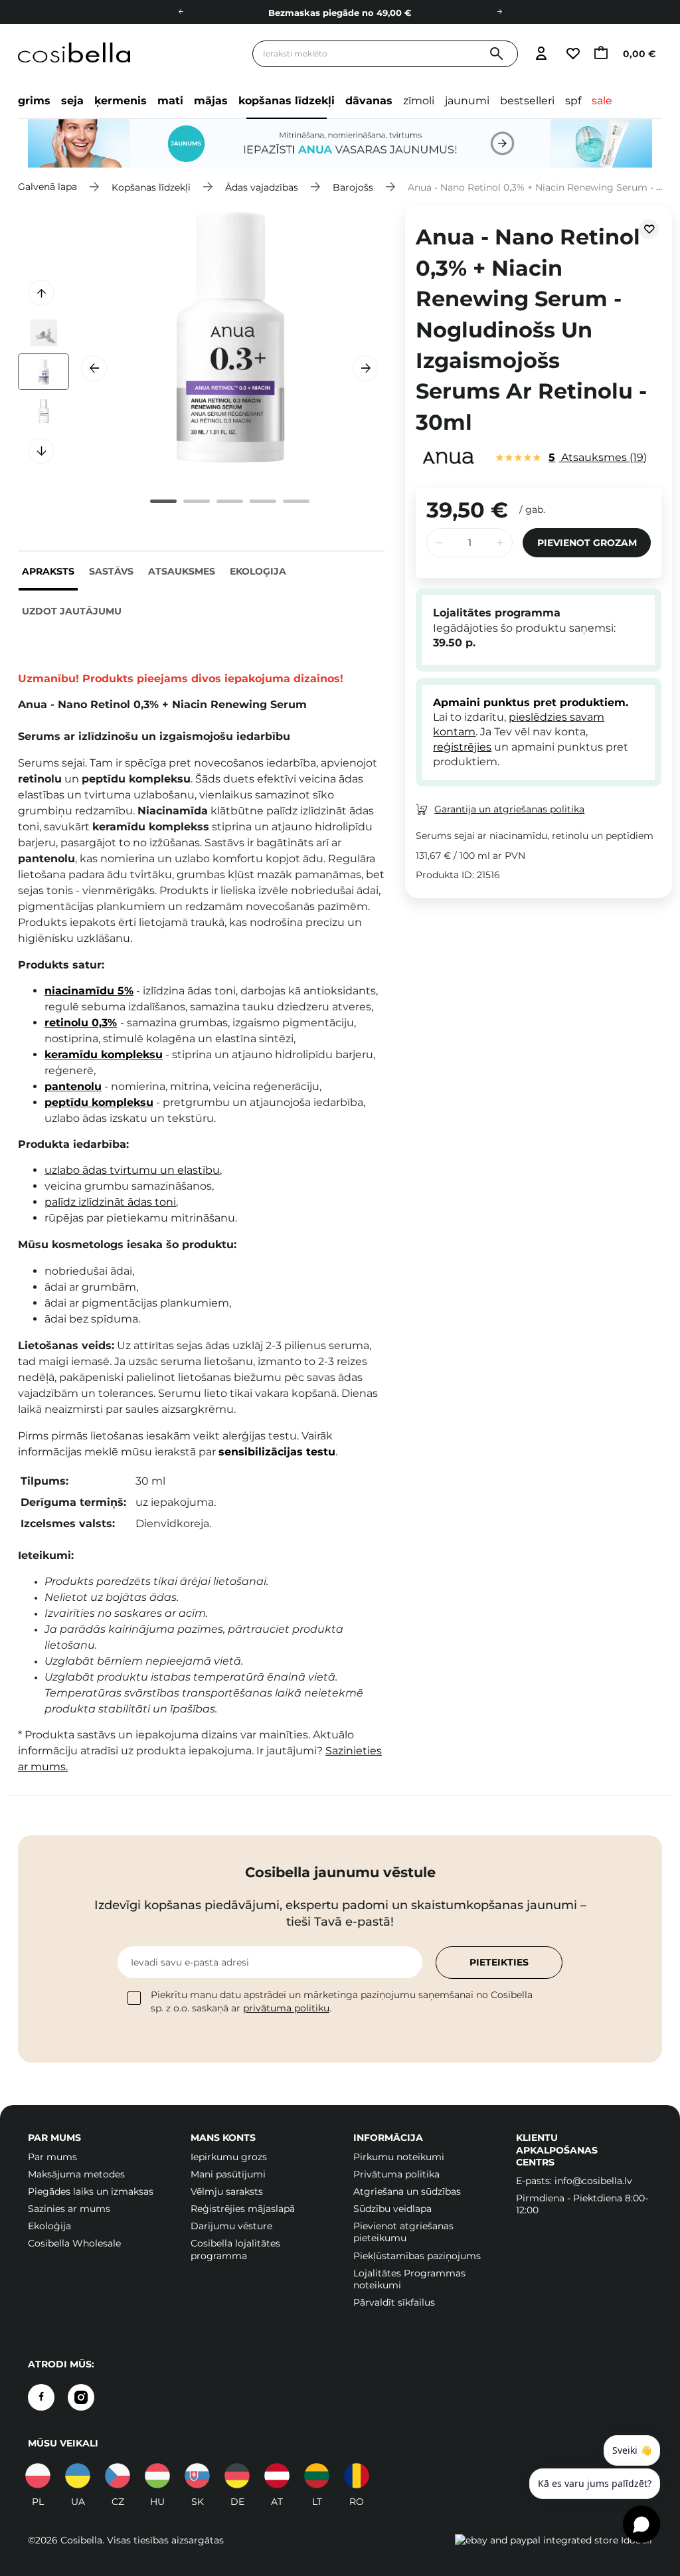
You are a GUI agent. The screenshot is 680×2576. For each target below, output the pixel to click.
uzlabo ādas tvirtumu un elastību (132, 1170)
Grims (34, 101)
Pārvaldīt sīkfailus (394, 2302)
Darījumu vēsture (231, 2226)
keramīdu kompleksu (104, 1055)
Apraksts (48, 571)
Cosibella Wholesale (74, 2243)
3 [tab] (230, 501)
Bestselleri (527, 101)
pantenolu (73, 1086)
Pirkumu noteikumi (399, 2157)
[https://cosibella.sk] (197, 2476)
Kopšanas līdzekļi (287, 101)
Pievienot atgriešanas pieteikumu (403, 2232)
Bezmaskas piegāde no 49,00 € (340, 13)
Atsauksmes (182, 571)
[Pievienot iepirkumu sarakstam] (649, 229)
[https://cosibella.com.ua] (78, 2476)
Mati (170, 101)
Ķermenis (121, 101)
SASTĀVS (111, 571)
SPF (573, 101)
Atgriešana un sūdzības (407, 2191)
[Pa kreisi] (181, 12)
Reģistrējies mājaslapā (243, 2209)
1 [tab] (163, 501)
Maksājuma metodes (76, 2174)
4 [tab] (263, 501)
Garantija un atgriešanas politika (509, 809)
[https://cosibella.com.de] (237, 2476)
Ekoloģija (258, 571)
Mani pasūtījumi (228, 2174)
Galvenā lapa (47, 187)
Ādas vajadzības (262, 187)
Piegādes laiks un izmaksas (91, 2191)
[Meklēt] (496, 54)
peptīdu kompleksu (99, 1102)
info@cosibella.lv (593, 2181)
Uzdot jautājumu (72, 611)
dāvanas (369, 101)
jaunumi (467, 101)
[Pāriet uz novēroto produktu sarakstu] (572, 54)
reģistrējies (462, 747)
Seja (72, 101)
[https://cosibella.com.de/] (277, 2476)
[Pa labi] (499, 12)
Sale (602, 101)
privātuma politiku (286, 2008)
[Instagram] (81, 2397)
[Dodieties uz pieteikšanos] (541, 54)
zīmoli (419, 101)
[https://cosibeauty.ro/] (357, 2476)
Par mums (52, 2157)
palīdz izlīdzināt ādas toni (110, 1202)
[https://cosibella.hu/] (157, 2476)
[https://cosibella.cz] (118, 2476)
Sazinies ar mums (69, 2209)
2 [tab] (197, 501)
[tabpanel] (230, 339)
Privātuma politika (396, 2174)
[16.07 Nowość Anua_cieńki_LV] (340, 143)
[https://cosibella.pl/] (38, 2476)
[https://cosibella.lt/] (317, 2476)
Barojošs (353, 187)
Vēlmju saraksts (227, 2191)
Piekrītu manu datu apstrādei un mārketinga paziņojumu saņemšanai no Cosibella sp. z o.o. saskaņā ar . (342, 2001)
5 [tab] (296, 501)
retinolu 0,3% (81, 1023)
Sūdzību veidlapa (392, 2209)
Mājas (211, 101)
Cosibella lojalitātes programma (235, 2249)
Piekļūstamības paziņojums (417, 2256)
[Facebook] (41, 2397)
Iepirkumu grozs (229, 2157)
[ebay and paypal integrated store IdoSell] (553, 2540)
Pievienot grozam (587, 543)
